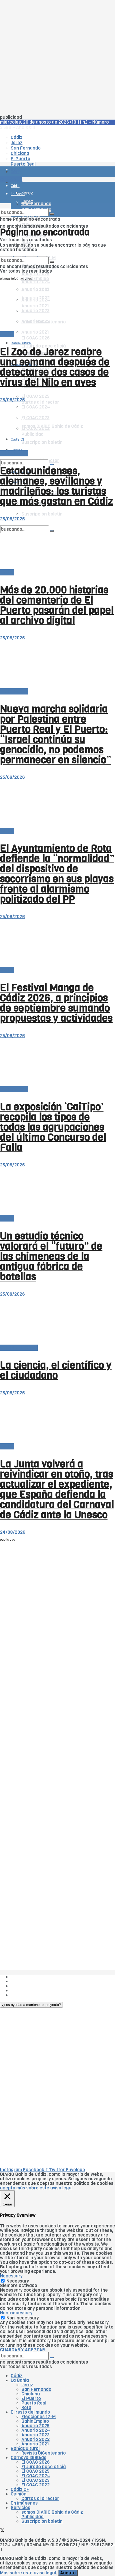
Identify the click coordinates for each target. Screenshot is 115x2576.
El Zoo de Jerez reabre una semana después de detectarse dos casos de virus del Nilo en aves (55, 367)
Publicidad (22, 1986)
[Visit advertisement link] (13, 187)
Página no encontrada (37, 219)
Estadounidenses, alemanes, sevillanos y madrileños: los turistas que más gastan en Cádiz (56, 486)
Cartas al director (19, 1348)
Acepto (68, 2573)
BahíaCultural (21, 343)
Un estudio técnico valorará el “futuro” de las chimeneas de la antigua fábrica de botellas (51, 1256)
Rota (26, 2408)
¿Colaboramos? (27, 1995)
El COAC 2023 (35, 2480)
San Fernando (36, 2389)
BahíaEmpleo (35, 2421)
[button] (31, 2005)
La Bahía (20, 2380)
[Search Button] (52, 214)
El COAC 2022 (36, 2485)
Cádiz (17, 2376)
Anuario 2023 (35, 2435)
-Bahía (7, 334)
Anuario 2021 (35, 2444)
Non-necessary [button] (16, 2313)
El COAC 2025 (35, 396)
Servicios (20, 2508)
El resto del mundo (30, 2412)
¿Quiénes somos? (29, 1977)
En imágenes (24, 2503)
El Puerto (31, 2398)
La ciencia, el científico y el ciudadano (56, 1370)
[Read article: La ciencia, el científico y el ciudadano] (57, 1321)
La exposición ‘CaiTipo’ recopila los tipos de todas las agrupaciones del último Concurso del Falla (53, 1127)
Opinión (17, 394)
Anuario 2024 (36, 282)
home (6, 219)
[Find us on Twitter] (2, 2531)
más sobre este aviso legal (44, 2188)
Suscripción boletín (42, 514)
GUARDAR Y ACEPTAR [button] (22, 2350)
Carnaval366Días (28, 2458)
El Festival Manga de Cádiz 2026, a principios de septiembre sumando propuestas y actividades (56, 1003)
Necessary (18, 2281)
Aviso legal (22, 1991)
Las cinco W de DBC (32, 1981)
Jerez (27, 2385)
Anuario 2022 (36, 2439)
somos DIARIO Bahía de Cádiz (52, 2512)
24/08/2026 (13, 1532)
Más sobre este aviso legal (28, 2573)
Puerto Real (34, 2403)
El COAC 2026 (36, 338)
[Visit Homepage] (56, 157)
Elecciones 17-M (39, 2417)
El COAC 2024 (36, 2476)
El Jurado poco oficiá (44, 2467)
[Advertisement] (57, 58)
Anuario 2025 (35, 274)
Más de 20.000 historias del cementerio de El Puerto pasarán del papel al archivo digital (57, 605)
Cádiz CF (20, 2489)
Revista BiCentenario (44, 2453)
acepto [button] (8, 2188)
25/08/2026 (12, 400)
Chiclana (31, 2394)
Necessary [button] (11, 2276)
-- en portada (14, 453)
